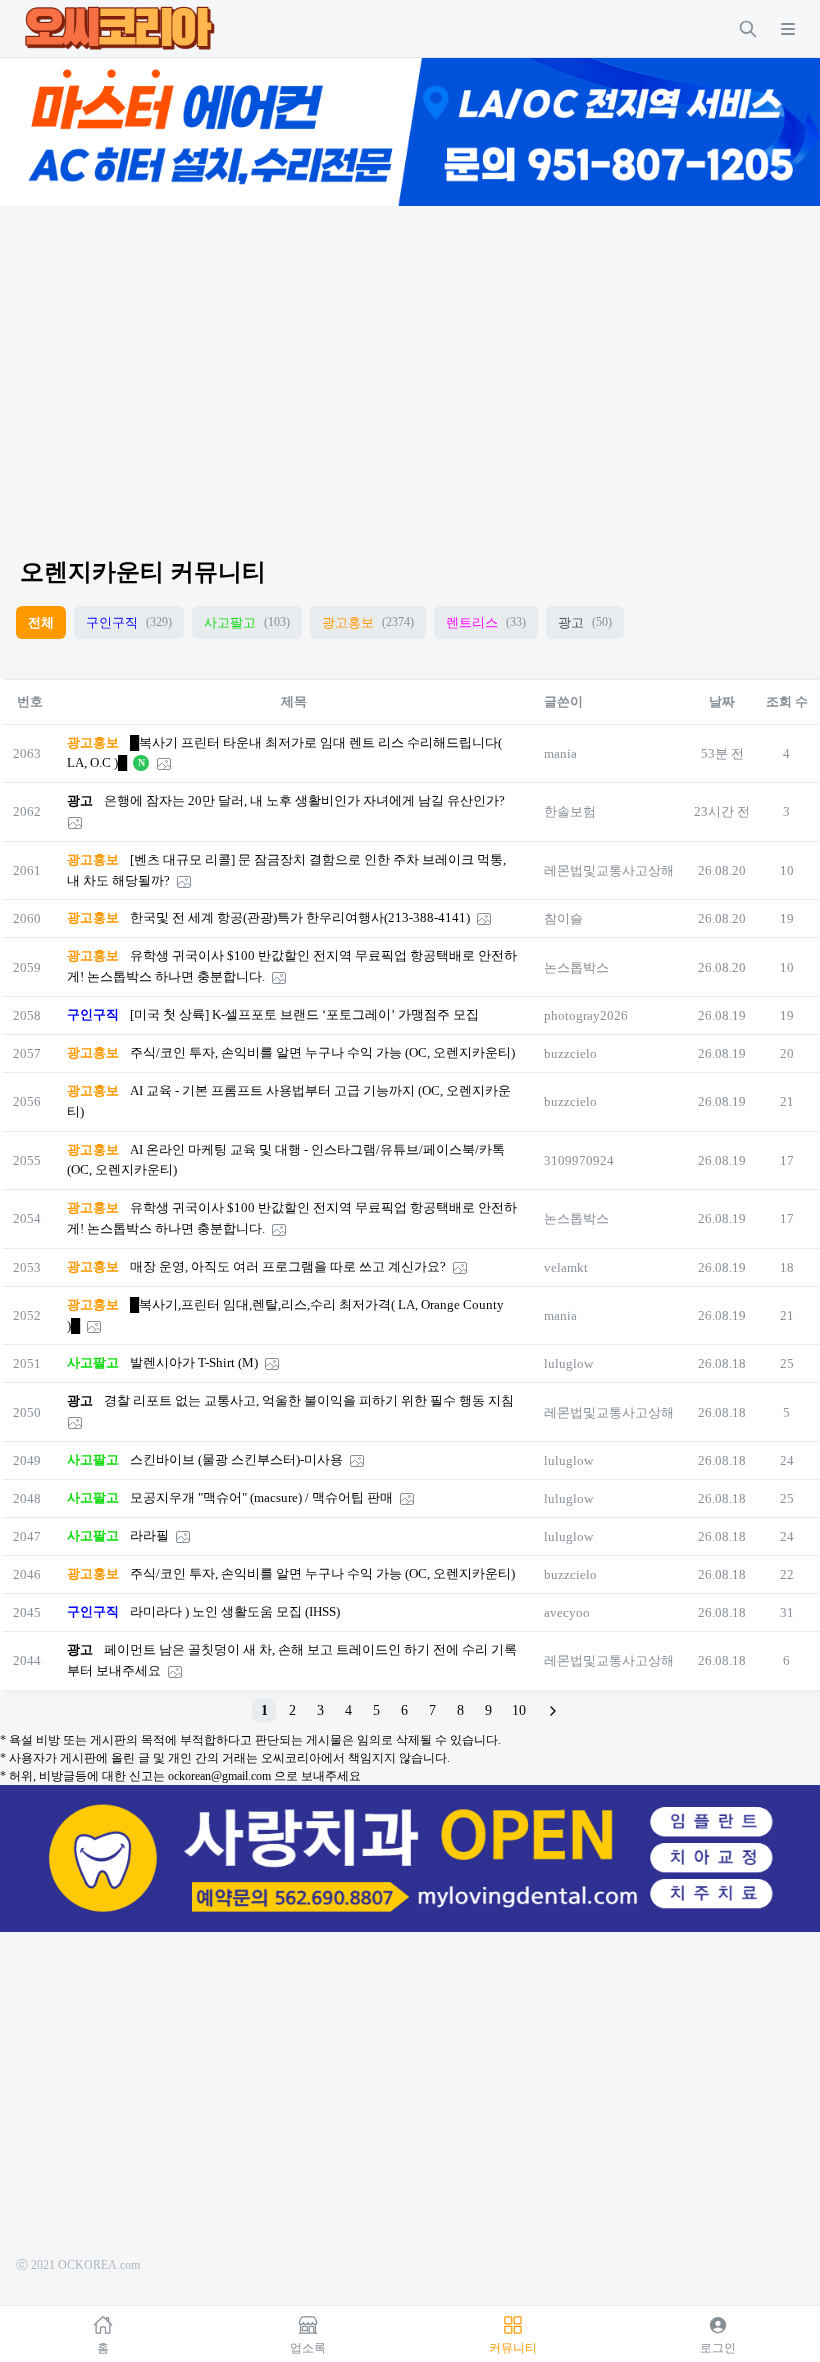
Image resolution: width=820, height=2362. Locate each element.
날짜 (722, 701)
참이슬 (563, 918)
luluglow (568, 1363)
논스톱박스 (576, 967)
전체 (41, 622)
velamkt (566, 1267)
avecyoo (567, 1612)
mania (560, 753)
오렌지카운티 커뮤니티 (143, 572)
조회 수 (787, 701)
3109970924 (579, 1160)
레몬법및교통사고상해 (609, 870)
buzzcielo (570, 1053)
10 (519, 1710)
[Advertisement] (410, 364)
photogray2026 (586, 1015)
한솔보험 (570, 811)
